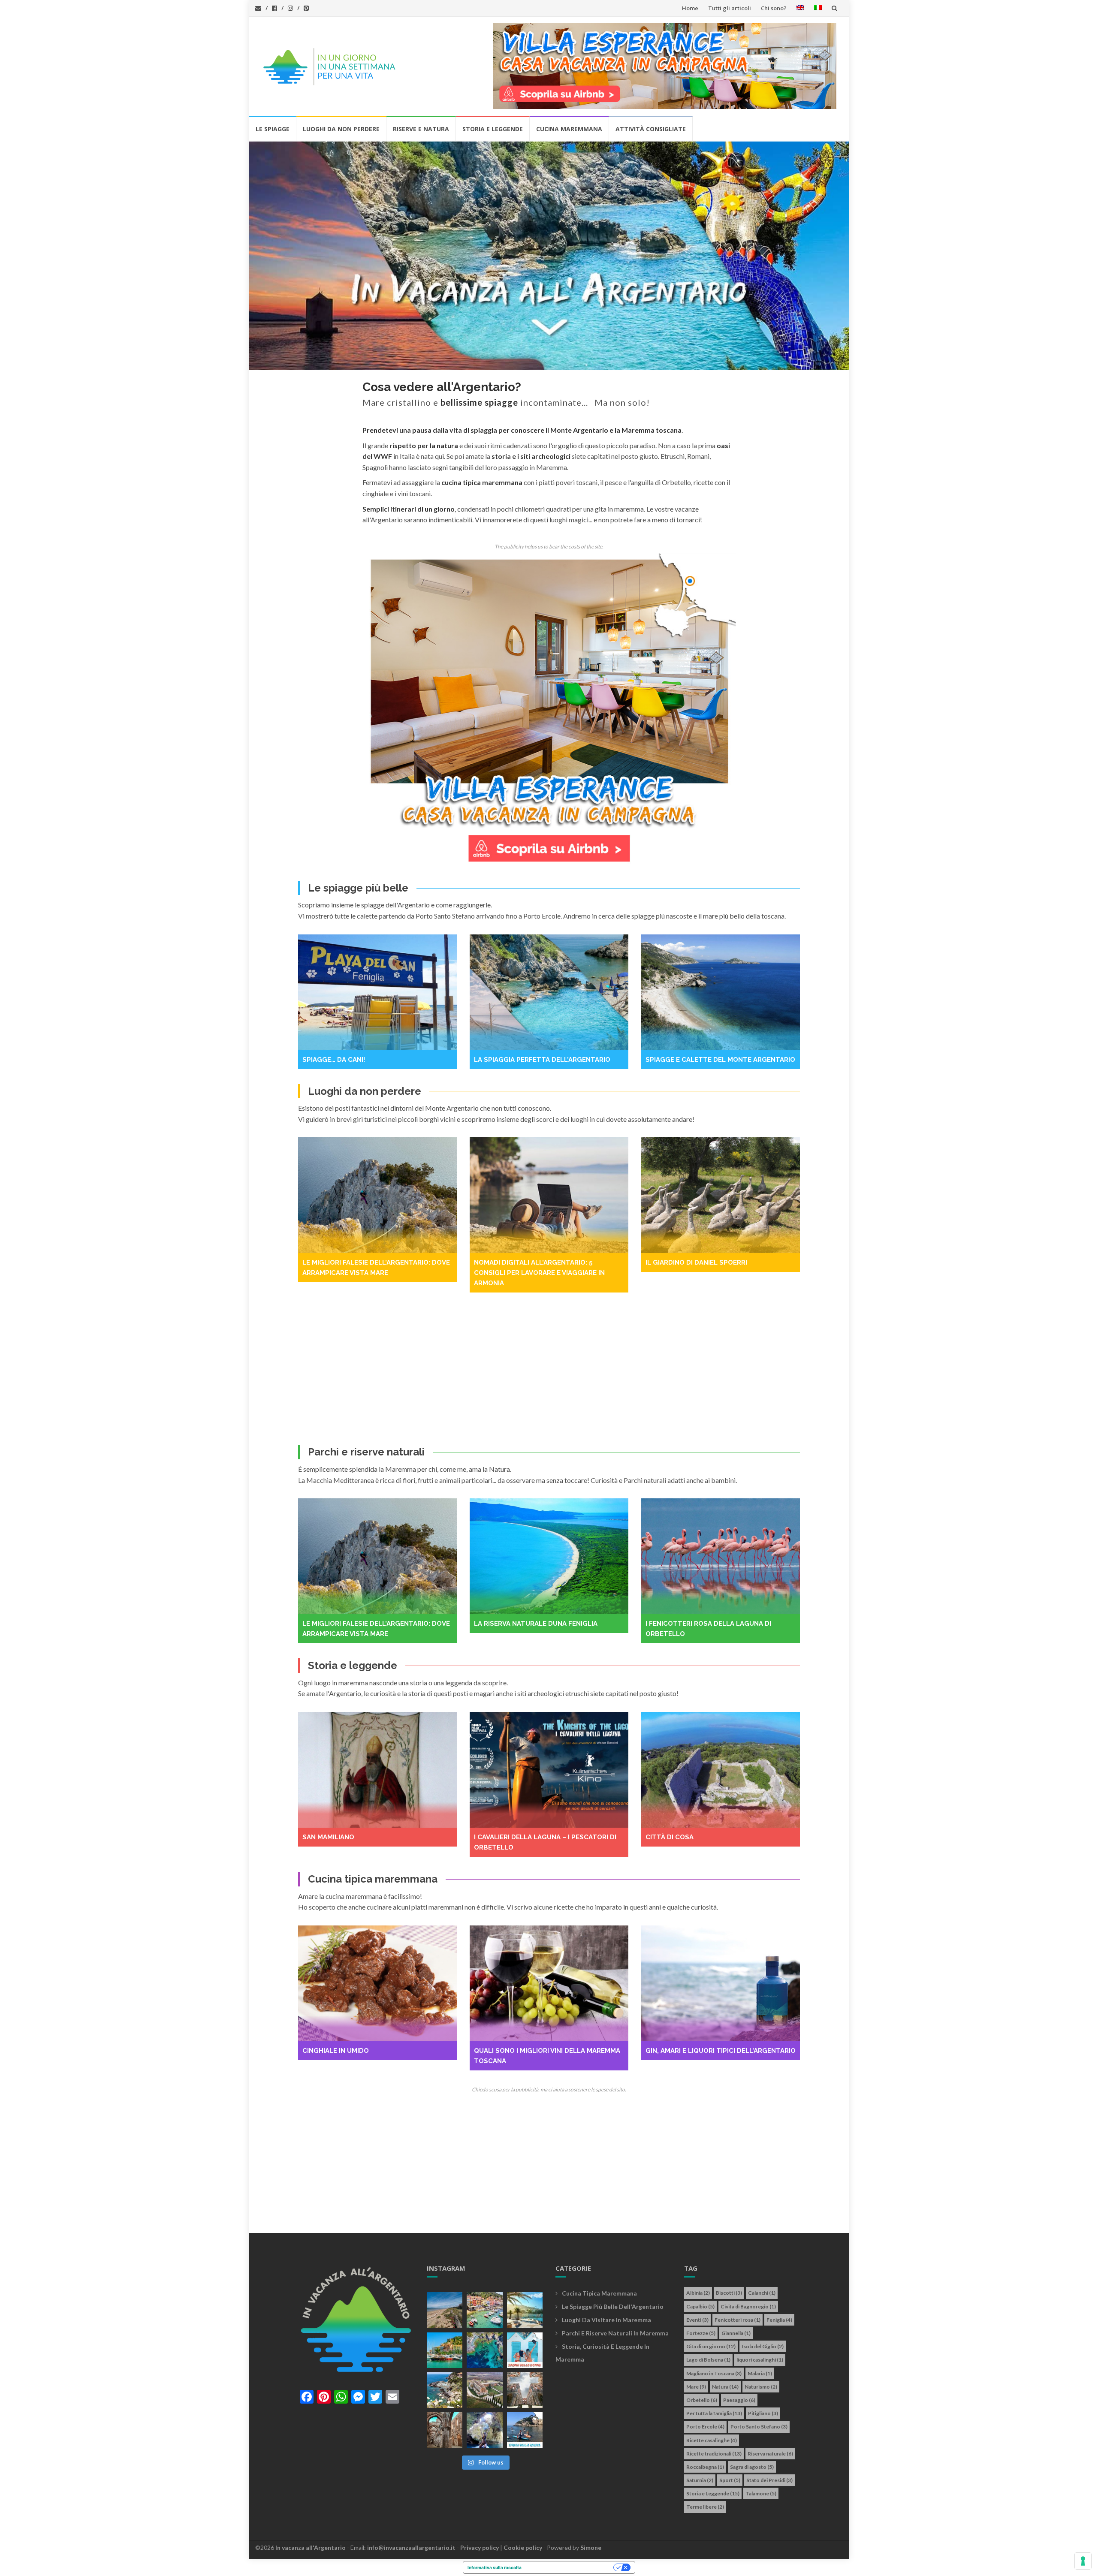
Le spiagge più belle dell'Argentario (613, 2306)
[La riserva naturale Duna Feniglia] (377, 1556)
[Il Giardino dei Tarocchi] (721, 1195)
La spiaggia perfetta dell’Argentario (371, 1060)
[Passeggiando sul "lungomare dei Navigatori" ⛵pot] (525, 2310)
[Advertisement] (549, 1368)
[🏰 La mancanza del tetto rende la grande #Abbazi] (525, 2390)
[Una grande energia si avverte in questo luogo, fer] (445, 2430)
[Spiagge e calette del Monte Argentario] (549, 992)
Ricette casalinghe (712, 2440)
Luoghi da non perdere (341, 129)
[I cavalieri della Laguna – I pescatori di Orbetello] (377, 1770)
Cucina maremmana (569, 129)
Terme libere (705, 2507)
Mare (696, 2387)
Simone (591, 2547)
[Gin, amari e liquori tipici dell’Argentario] (549, 1983)
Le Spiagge (273, 129)
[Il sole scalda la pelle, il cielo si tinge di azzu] (445, 2310)
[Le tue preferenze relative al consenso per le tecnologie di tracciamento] (1083, 2561)
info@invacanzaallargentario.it (411, 2547)
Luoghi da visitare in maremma (606, 2320)
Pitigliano (763, 2413)
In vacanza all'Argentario (311, 2547)
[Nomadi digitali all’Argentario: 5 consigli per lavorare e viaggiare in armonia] (377, 1195)
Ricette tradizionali (714, 2454)
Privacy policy (480, 2547)
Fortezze (701, 2333)
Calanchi (762, 2293)
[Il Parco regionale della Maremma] (721, 1556)
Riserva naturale (770, 2454)
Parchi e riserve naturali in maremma (615, 2333)
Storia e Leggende (493, 129)
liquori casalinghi (760, 2360)
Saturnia (700, 2480)
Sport (730, 2480)
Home (690, 8)
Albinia (698, 2293)
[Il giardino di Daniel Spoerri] (549, 1195)
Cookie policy (523, 2547)
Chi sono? (774, 8)
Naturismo (761, 2387)
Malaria (760, 2373)
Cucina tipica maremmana (599, 2293)
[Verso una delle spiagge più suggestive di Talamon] (445, 2390)
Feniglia (779, 2320)
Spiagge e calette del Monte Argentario (549, 1060)
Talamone (761, 2493)
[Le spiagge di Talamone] (721, 992)
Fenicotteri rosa (738, 2320)
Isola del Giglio (763, 2346)
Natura (725, 2387)
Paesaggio (739, 2400)
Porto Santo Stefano (759, 2427)
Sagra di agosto (752, 2467)
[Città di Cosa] (549, 1770)
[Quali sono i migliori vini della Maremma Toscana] (377, 1983)
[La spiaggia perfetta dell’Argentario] (377, 992)
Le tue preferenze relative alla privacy (570, 2567)
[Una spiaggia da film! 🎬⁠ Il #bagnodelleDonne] (484, 2350)
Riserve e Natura (421, 129)
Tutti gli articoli (730, 8)
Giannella (736, 2333)
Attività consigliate (651, 129)
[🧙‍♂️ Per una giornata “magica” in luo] (484, 2390)
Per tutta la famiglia (714, 2413)
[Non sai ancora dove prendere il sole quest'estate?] (525, 2350)
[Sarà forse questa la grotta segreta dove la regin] (484, 2430)
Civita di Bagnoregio (748, 2306)
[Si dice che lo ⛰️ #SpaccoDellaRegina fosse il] (525, 2430)
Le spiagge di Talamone (688, 1060)
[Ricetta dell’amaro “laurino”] (721, 1983)
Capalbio (700, 2306)
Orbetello (702, 2400)
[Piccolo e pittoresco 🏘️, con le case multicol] (484, 2310)
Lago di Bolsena (708, 2360)
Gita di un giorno (711, 2346)
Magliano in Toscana (714, 2373)
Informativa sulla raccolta (495, 2567)
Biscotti (729, 2293)
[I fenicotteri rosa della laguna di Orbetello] (549, 1556)
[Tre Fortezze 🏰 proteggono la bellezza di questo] (445, 2350)
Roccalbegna (705, 2467)
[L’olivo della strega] (721, 1770)
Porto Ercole (705, 2427)
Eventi (697, 2320)
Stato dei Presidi (769, 2480)
